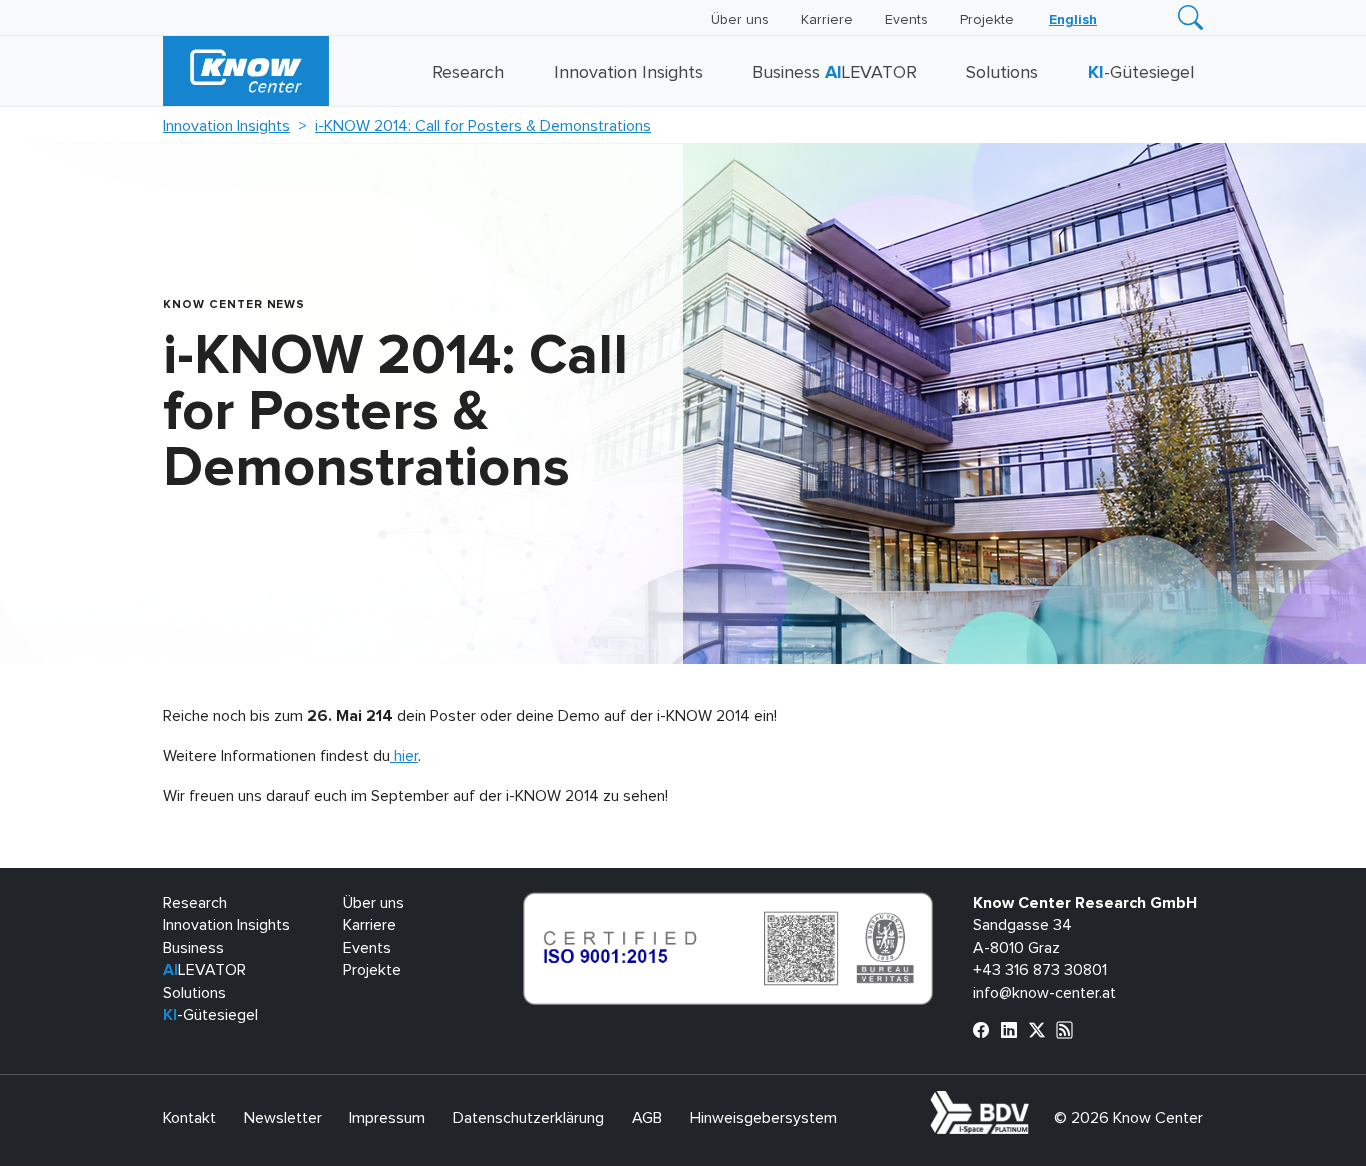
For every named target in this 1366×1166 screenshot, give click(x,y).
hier (404, 756)
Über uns (740, 20)
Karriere (827, 20)
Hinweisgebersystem (763, 1118)
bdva (1033, 1102)
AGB (647, 1118)
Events (906, 20)
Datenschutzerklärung (528, 1118)
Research (468, 73)
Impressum (387, 1118)
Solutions (1002, 73)
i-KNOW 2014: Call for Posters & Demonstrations (483, 126)
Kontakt (189, 1118)
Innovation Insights (628, 73)
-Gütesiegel (1141, 73)
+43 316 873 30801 (1040, 970)
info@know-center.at (1044, 993)
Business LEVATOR (834, 73)
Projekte (987, 20)
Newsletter (283, 1118)
